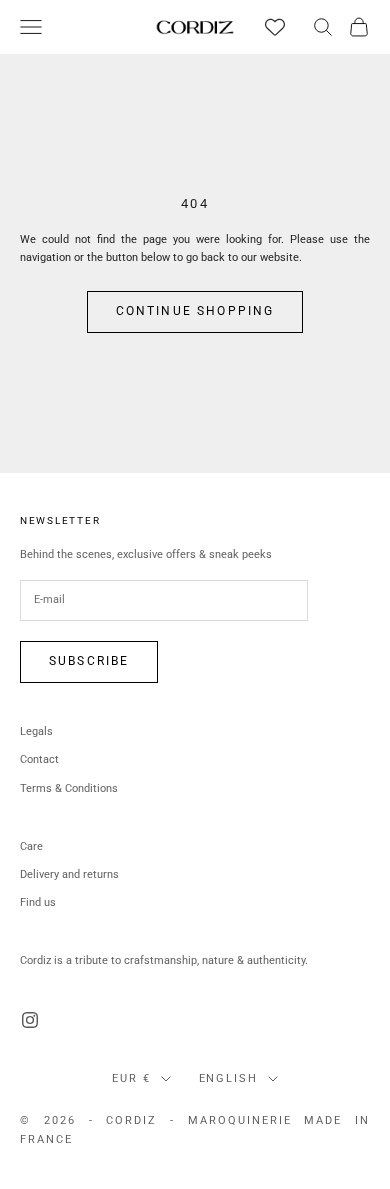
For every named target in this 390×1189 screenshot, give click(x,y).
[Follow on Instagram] (30, 1020)
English (229, 1078)
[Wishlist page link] (275, 27)
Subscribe (89, 661)
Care (31, 846)
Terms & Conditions (69, 788)
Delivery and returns (69, 874)
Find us (38, 902)
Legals (36, 731)
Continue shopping (195, 311)
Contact (39, 759)
